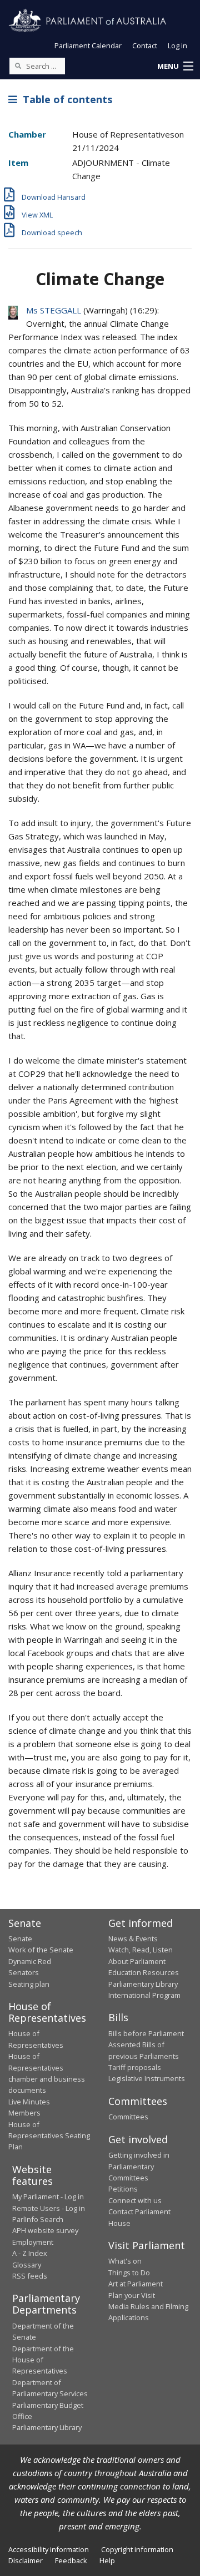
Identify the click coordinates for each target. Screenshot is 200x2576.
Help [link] (107, 2560)
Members (24, 2113)
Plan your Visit (132, 2295)
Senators (24, 1972)
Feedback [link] (71, 2560)
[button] (175, 67)
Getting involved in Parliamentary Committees (139, 2166)
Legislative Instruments (147, 2078)
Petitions (123, 2189)
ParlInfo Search (38, 2219)
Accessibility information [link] (49, 2549)
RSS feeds (30, 2276)
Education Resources (144, 1972)
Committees (128, 2117)
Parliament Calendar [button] (88, 45)
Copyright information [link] (137, 2549)
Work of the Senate (41, 1950)
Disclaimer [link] (26, 2560)
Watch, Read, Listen (141, 1950)
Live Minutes (29, 2102)
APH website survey (45, 2230)
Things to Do (129, 2273)
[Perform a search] (18, 65)
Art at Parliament (136, 2284)
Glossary (27, 2265)
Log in (177, 45)
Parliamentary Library (143, 1984)
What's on (125, 2261)
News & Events (133, 1939)
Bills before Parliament (146, 2033)
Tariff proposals (135, 2067)
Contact (145, 45)
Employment (33, 2242)
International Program (144, 1995)
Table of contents (65, 99)
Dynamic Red (30, 1961)
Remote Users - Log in (49, 2208)
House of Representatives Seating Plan (49, 2136)
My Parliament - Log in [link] (48, 2197)
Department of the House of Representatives (43, 2360)
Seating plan (29, 1984)
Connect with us (135, 2200)
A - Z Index (30, 2253)
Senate (20, 1939)
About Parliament (137, 1961)
